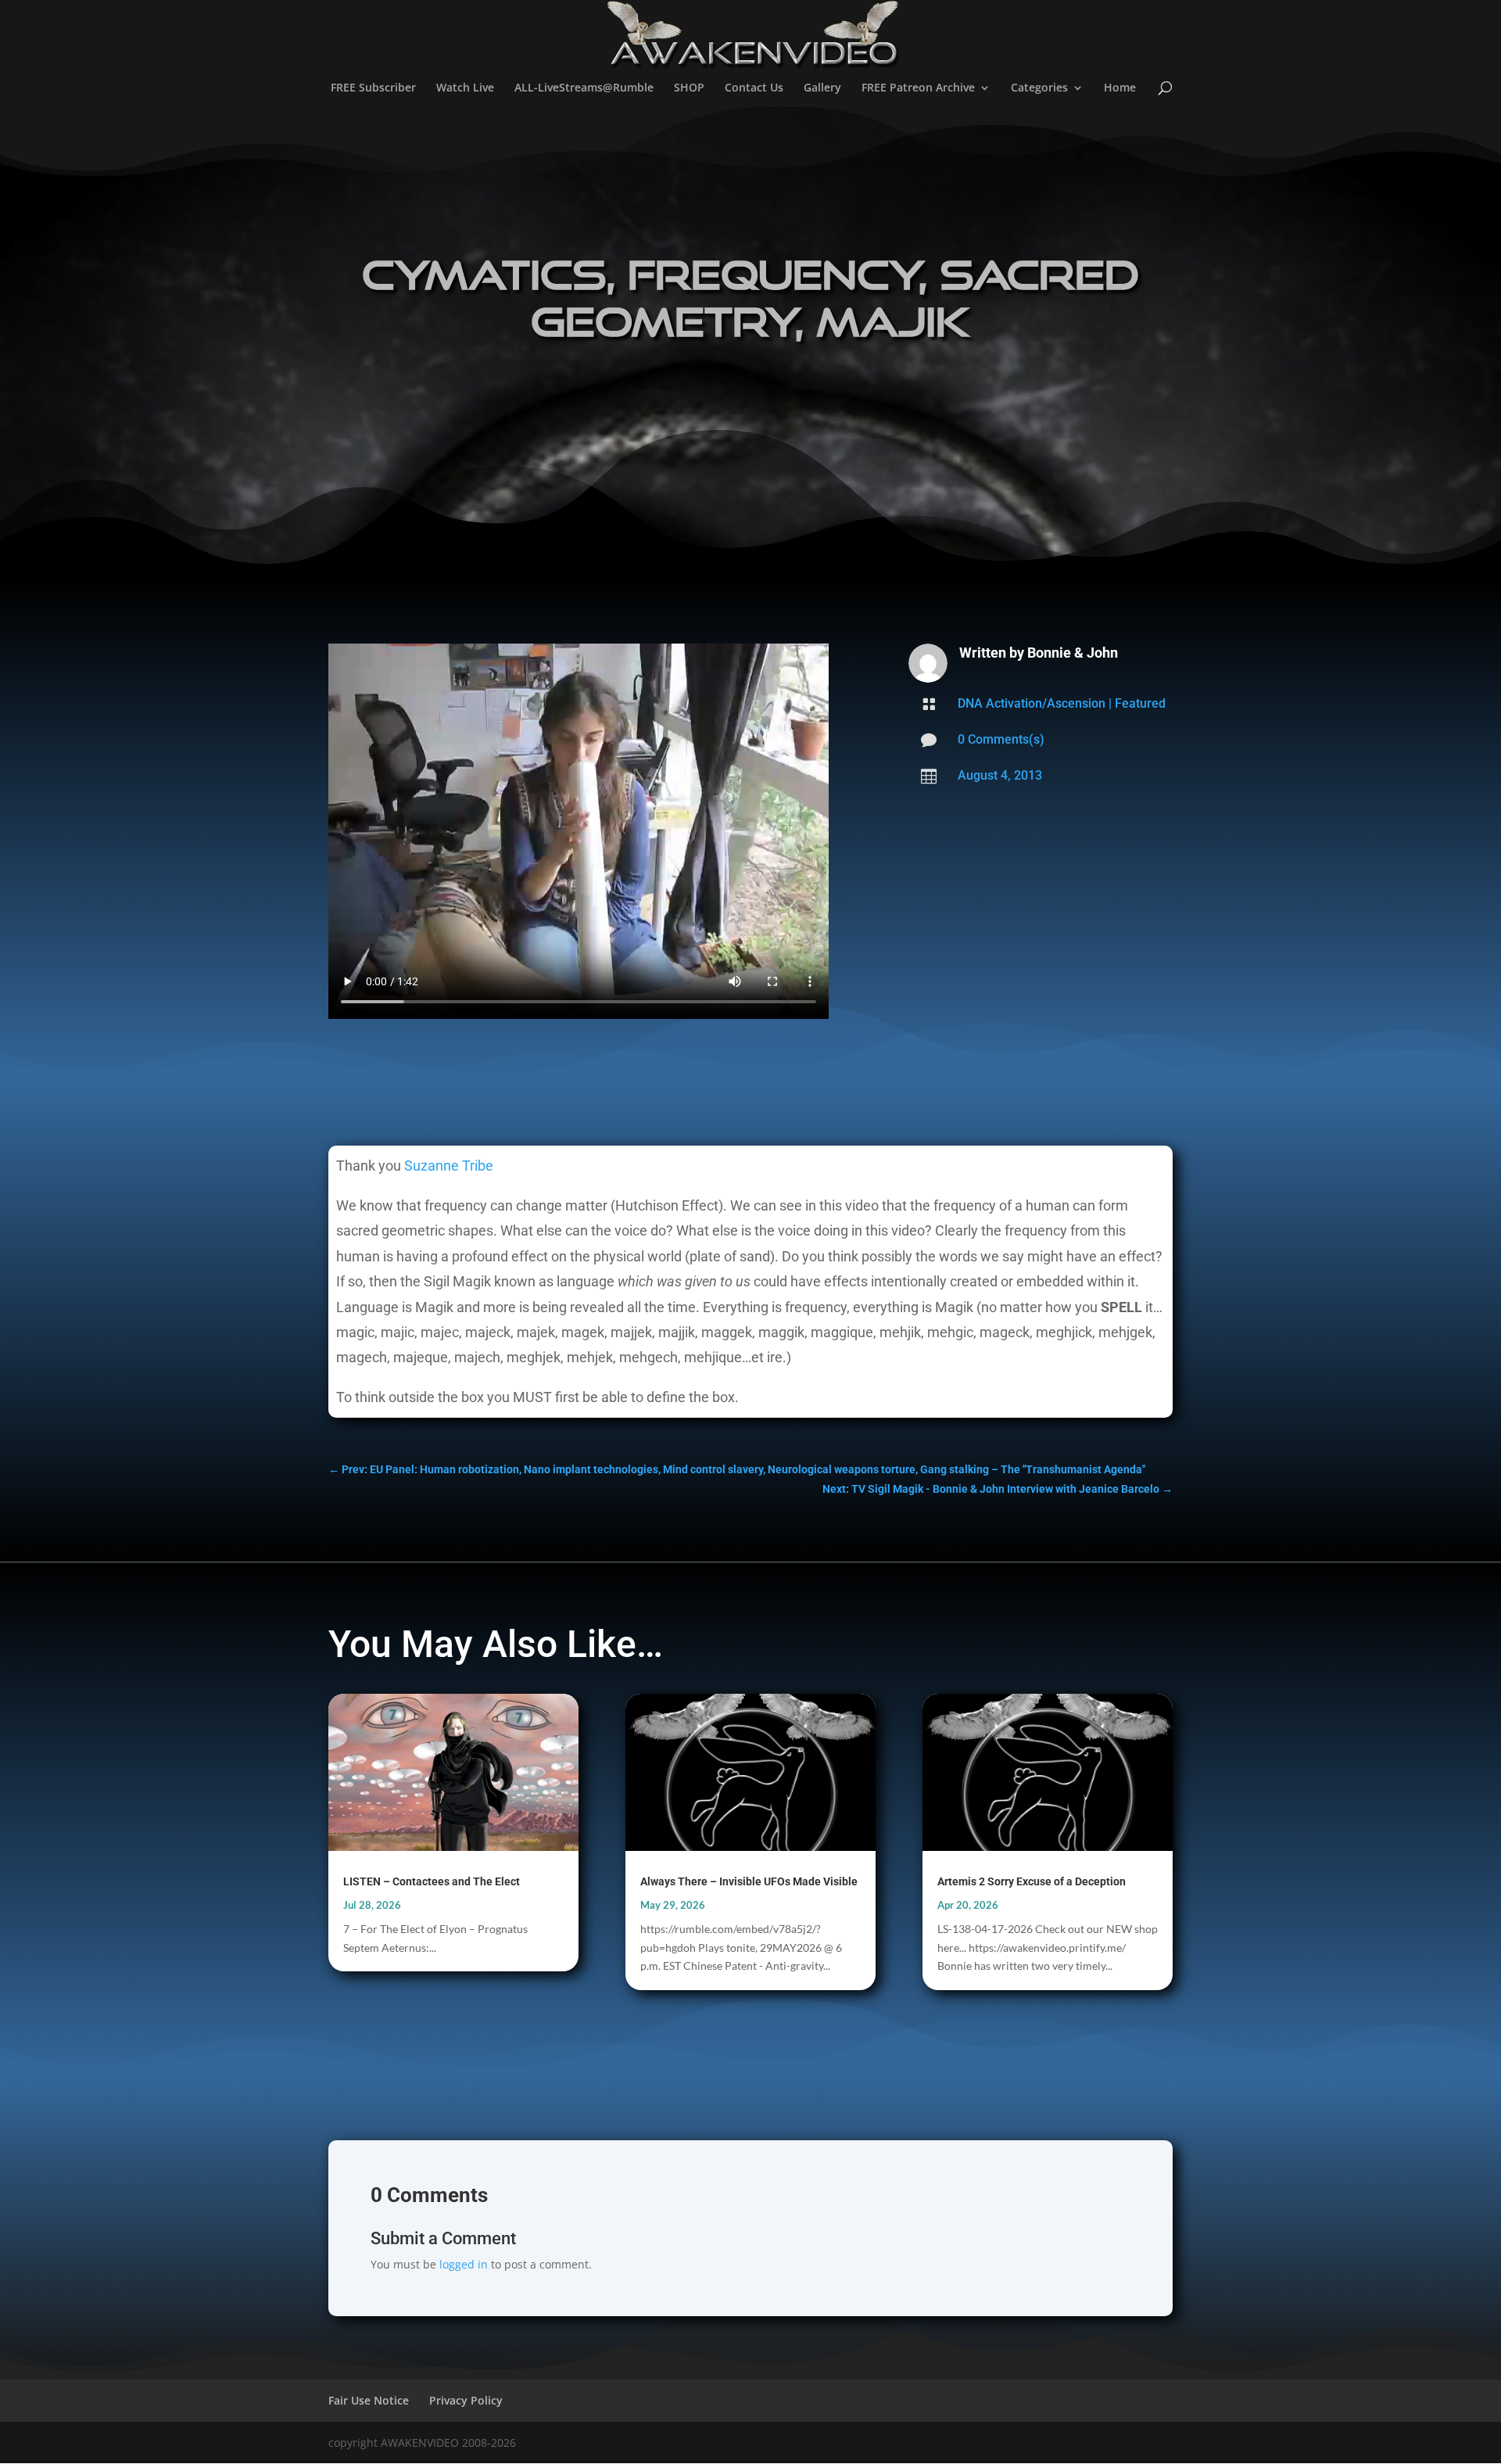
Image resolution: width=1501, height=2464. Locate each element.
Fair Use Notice (369, 2400)
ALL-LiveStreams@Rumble (584, 88)
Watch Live (465, 88)
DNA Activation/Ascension (1032, 703)
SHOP (689, 88)
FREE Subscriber (373, 88)
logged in (464, 2264)
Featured (1140, 703)
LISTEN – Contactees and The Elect (432, 1881)
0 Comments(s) (1001, 739)
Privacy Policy (466, 2400)
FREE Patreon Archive (918, 88)
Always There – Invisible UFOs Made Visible (749, 1881)
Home (1120, 88)
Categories (1039, 88)
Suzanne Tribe (449, 1166)
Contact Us (754, 88)
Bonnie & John (1073, 653)
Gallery (822, 88)
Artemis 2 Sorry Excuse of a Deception (1032, 1881)
